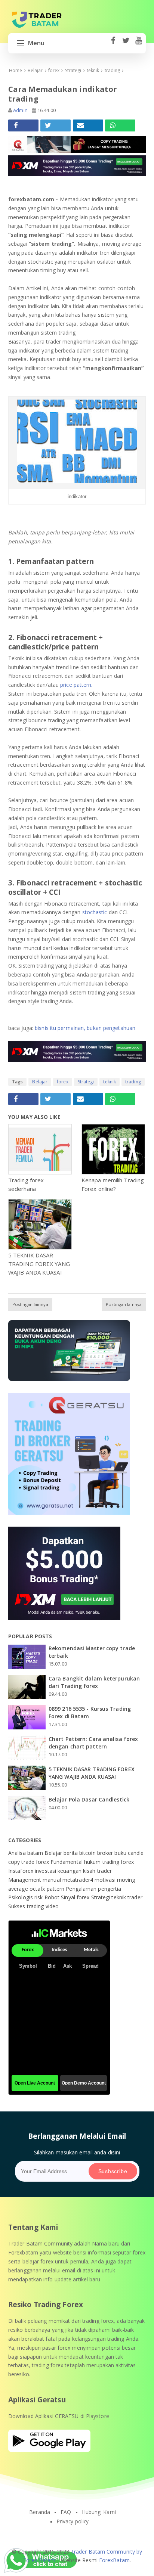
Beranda (40, 2512)
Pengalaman (82, 1889)
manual (53, 1880)
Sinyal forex (76, 1897)
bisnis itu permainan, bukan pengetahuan (85, 1028)
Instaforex (21, 1871)
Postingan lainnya (30, 1304)
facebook (113, 44)
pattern (56, 1889)
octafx (38, 1889)
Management (25, 1880)
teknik (110, 1082)
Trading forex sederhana (26, 1184)
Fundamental (67, 1862)
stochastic (95, 912)
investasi (46, 1871)
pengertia (110, 1889)
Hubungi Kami (99, 2512)
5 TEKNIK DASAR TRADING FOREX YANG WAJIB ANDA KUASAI (39, 1264)
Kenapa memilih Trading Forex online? (113, 1184)
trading (133, 1082)
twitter (126, 44)
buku (121, 1853)
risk (39, 1897)
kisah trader (97, 1871)
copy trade (22, 1862)
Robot (53, 1897)
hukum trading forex (109, 1862)
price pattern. (76, 685)
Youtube (138, 44)
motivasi (106, 1880)
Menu (36, 43)
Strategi (86, 1082)
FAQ (66, 2512)
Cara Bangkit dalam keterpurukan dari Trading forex (94, 1682)
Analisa (18, 1853)
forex (63, 1082)
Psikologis (21, 1897)
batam (36, 1853)
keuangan (70, 1871)
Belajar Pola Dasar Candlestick (89, 1799)
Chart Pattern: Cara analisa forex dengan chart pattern (93, 1743)
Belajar (40, 1082)
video (52, 1906)
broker (106, 1853)
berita (71, 1853)
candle (136, 1853)
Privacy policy (73, 2521)
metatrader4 (78, 1880)
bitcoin (88, 1853)
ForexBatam (114, 2560)
